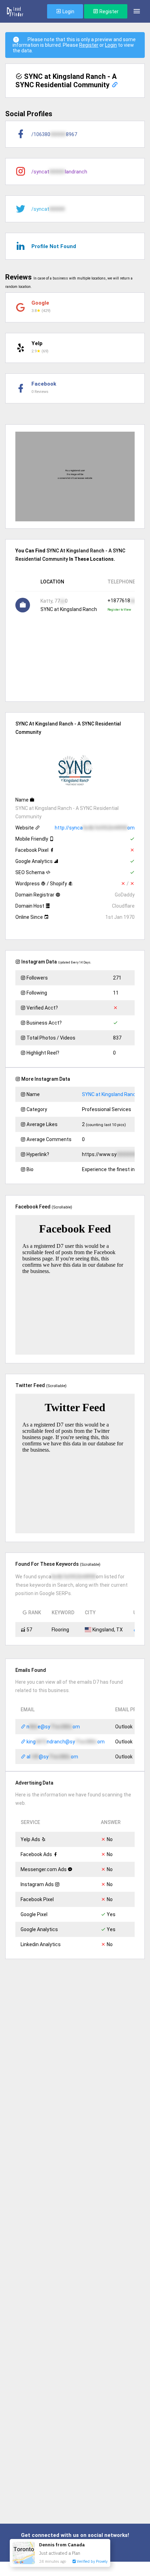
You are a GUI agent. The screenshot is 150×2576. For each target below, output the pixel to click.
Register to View (119, 610)
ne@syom (53, 1727)
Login (68, 12)
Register (108, 12)
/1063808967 (54, 134)
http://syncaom (95, 828)
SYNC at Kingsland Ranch (110, 1094)
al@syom (52, 1757)
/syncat (48, 209)
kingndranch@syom (65, 1742)
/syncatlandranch (59, 172)
